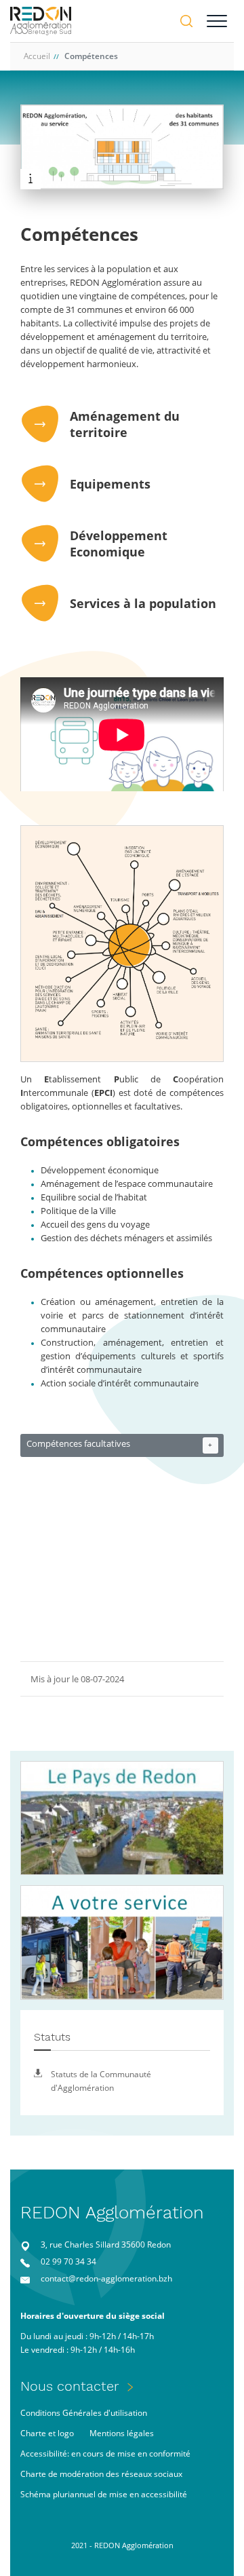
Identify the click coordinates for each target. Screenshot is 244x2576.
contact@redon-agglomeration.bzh (106, 2278)
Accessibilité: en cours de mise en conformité (105, 2454)
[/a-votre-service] (122, 1943)
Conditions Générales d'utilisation (84, 2413)
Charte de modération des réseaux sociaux (101, 2474)
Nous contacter (70, 2386)
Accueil (37, 56)
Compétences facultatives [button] (120, 1444)
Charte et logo (47, 2433)
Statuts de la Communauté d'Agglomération (101, 2081)
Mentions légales (122, 2433)
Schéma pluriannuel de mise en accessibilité (104, 2494)
